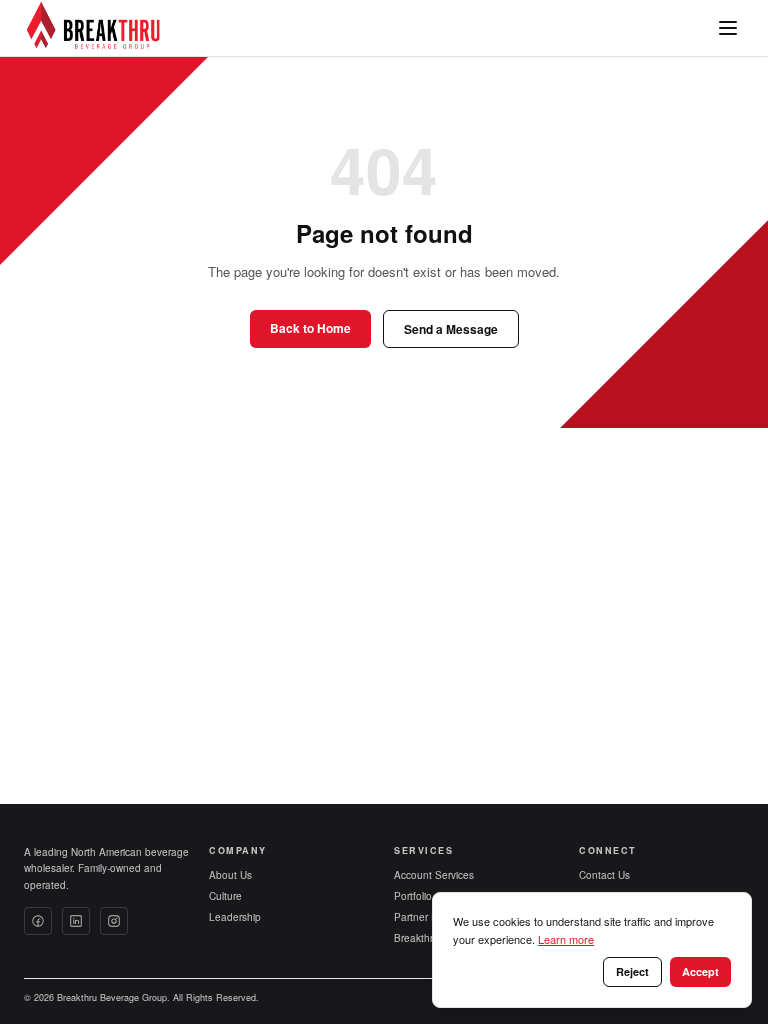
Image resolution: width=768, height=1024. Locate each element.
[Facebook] (38, 921)
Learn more (566, 939)
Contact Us (604, 875)
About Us (230, 875)
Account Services (434, 875)
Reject (632, 971)
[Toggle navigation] (728, 28)
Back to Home (310, 328)
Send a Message (451, 329)
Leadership (235, 917)
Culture (225, 896)
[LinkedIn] (76, 921)
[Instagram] (114, 921)
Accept (700, 971)
